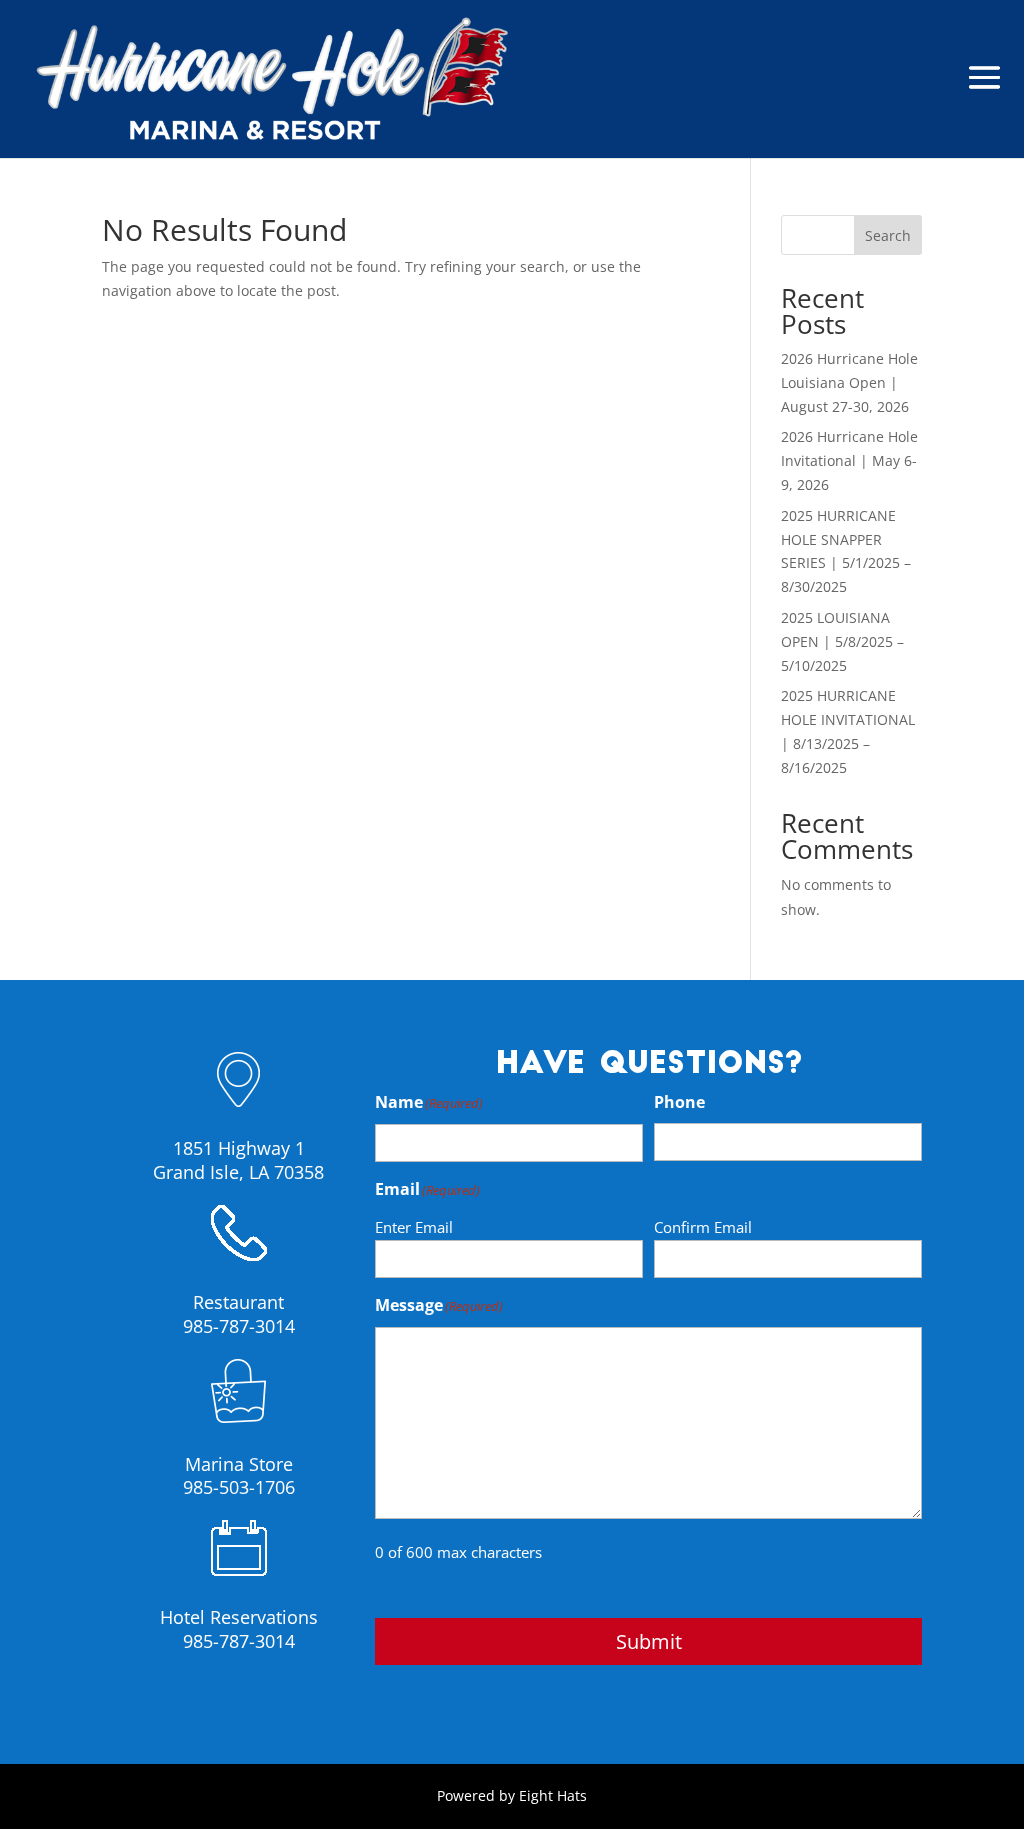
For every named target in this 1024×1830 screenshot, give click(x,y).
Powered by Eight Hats (512, 1795)
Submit (649, 1641)
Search (888, 235)
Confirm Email (703, 1227)
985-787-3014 (239, 1326)
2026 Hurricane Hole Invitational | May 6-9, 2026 (849, 460)
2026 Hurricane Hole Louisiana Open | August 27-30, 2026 (849, 382)
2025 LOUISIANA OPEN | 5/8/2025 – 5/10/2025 (842, 641)
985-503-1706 (239, 1487)
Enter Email (414, 1227)
